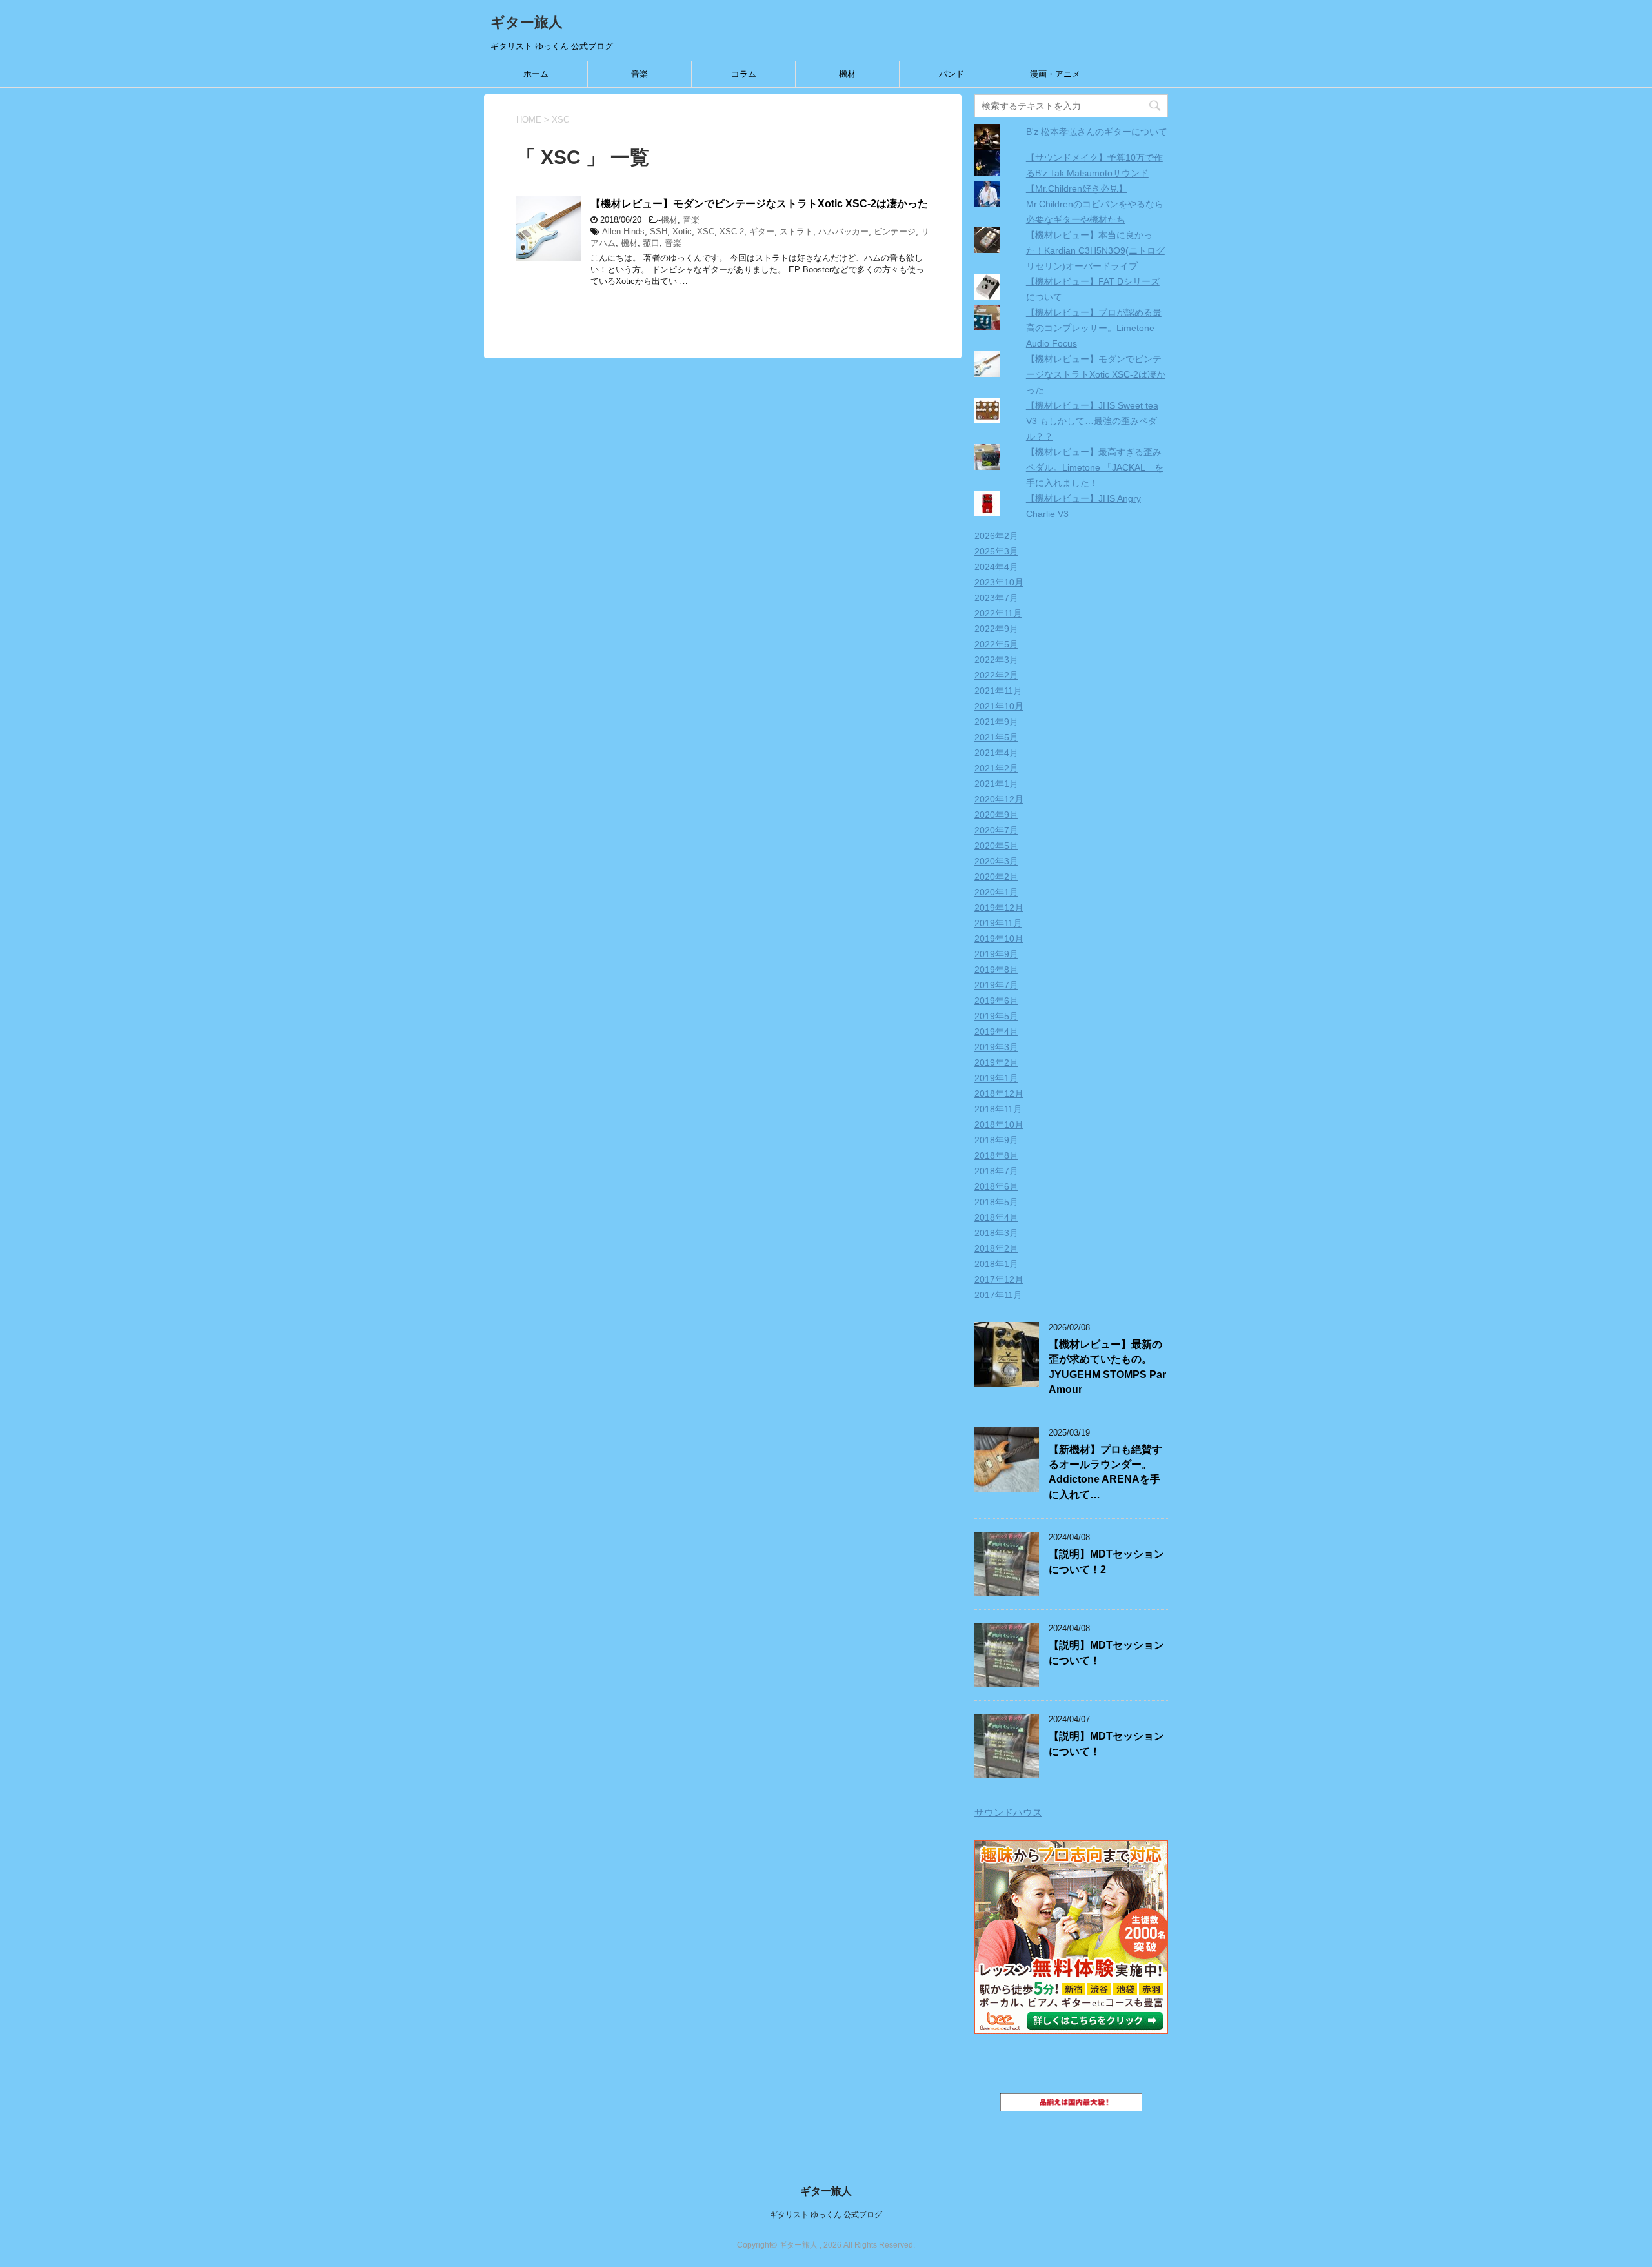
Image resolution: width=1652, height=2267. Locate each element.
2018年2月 (996, 1248)
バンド (952, 74)
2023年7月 (996, 598)
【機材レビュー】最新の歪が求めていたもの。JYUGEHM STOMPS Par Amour (1107, 1367)
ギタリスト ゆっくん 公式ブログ (826, 2215)
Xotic (682, 231)
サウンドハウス (1008, 1812)
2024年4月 (996, 567)
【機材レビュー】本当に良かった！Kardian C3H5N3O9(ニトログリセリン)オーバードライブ (1095, 250)
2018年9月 (996, 1140)
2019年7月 (996, 985)
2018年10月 (999, 1124)
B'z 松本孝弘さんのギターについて (1097, 132)
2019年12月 (999, 908)
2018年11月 (998, 1109)
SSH (659, 231)
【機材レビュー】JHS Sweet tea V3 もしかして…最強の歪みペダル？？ (1092, 421)
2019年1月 (996, 1078)
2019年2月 (996, 1062)
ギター (762, 231)
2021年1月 (996, 784)
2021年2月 (996, 768)
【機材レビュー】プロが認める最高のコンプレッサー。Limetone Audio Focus (1094, 328)
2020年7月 (996, 830)
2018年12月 (999, 1093)
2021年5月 (996, 737)
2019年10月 (999, 939)
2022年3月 (996, 660)
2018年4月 (996, 1217)
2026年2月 (996, 536)
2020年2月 (996, 877)
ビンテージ (895, 231)
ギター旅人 (527, 22)
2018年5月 (996, 1202)
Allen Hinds (623, 231)
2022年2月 (996, 675)
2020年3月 (996, 861)
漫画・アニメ (1055, 74)
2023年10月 (999, 582)
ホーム (536, 74)
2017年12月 (999, 1279)
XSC (706, 231)
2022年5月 (996, 644)
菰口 (651, 243)
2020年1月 (996, 892)
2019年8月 (996, 970)
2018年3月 (996, 1233)
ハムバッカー (843, 231)
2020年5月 (996, 846)
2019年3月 (996, 1047)
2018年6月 (996, 1186)
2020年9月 (996, 815)
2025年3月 (996, 551)
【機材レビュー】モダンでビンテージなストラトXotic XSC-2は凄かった (759, 204)
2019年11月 (998, 923)
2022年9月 (996, 629)
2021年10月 (999, 706)
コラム (744, 74)
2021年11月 (998, 691)
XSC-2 (732, 231)
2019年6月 (996, 1001)
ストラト (796, 231)
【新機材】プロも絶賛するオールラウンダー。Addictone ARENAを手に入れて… (1105, 1472)
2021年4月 (996, 753)
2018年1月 (996, 1264)
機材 (847, 74)
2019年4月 (996, 1032)
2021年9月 (996, 722)
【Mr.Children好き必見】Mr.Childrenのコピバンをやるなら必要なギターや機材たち (1095, 204)
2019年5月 (996, 1016)
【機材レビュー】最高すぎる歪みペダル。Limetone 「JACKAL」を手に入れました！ (1095, 467)
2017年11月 (998, 1295)
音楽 (640, 74)
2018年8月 (996, 1155)
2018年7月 (996, 1171)
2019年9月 (996, 954)
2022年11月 (998, 613)
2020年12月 (999, 799)
